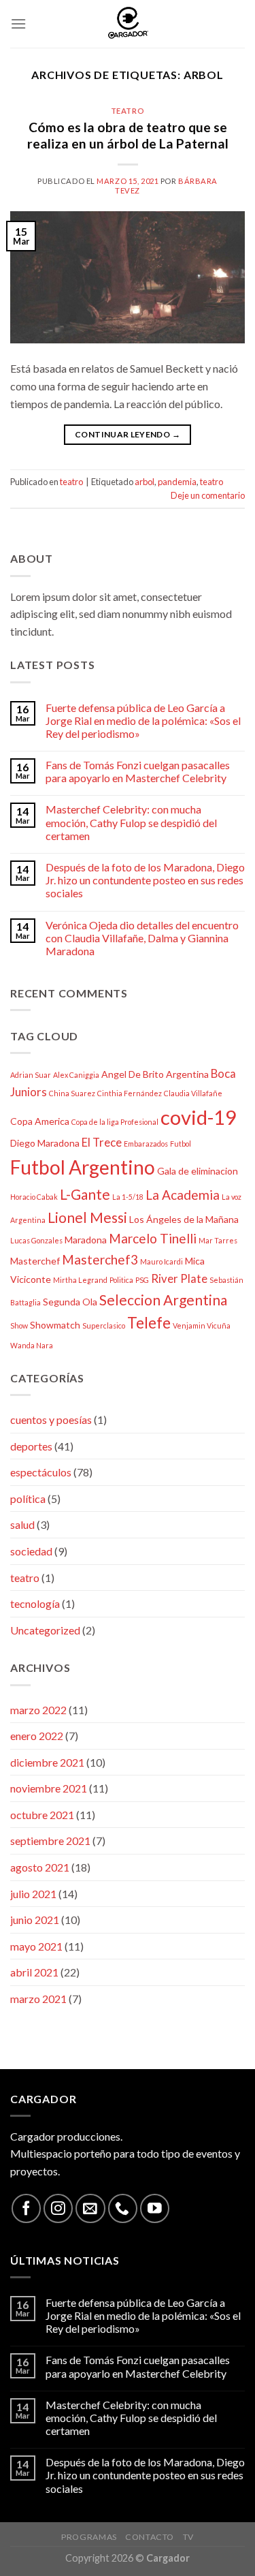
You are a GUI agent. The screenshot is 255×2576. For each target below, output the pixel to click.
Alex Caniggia (76, 1075)
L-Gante (85, 1194)
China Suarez (72, 1093)
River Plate (179, 1278)
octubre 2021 (42, 1815)
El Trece (102, 1142)
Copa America (40, 1121)
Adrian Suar (31, 1075)
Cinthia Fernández (130, 1093)
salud (22, 1524)
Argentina (187, 1074)
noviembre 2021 (49, 1788)
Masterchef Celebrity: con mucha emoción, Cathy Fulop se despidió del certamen (131, 822)
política (28, 1499)
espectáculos (41, 1472)
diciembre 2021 (47, 1762)
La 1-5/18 (128, 1197)
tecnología (35, 1603)
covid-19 (199, 1117)
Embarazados (146, 1144)
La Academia (183, 1195)
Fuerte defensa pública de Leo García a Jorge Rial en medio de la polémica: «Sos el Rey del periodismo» (143, 720)
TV (188, 2537)
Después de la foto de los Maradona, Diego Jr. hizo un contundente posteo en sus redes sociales (145, 880)
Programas (89, 2537)
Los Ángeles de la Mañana (184, 1219)
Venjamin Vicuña (202, 1325)
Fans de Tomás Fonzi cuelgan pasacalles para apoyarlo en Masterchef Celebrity (138, 771)
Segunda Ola (70, 1302)
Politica (121, 1280)
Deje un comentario (208, 495)
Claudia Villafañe (193, 1093)
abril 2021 (34, 1972)
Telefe (149, 1323)
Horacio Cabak (34, 1197)
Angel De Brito (133, 1074)
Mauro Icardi (161, 1261)
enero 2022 (37, 1736)
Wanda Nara (32, 1345)
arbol (144, 482)
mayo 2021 (36, 1946)
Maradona (86, 1240)
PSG (142, 1280)
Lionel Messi (87, 1217)
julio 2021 (33, 1894)
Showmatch (55, 1325)
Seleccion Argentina (163, 1300)
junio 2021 (35, 1920)
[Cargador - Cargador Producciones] (128, 24)
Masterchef (35, 1261)
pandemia (177, 482)
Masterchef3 (100, 1259)
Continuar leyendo (128, 434)
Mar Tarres (218, 1240)
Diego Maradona (45, 1143)
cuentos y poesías (51, 1419)
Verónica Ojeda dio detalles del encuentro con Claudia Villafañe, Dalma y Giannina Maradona (142, 938)
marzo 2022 (38, 1710)
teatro (128, 111)
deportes (31, 1446)
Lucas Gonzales (36, 1240)
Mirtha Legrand (80, 1280)
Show (19, 1325)
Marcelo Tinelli (153, 1238)
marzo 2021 (38, 1999)
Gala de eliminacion (198, 1171)
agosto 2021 (40, 1867)
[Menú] (18, 24)
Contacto (150, 2537)
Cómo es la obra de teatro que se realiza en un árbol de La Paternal (128, 136)
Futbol (181, 1144)
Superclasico (104, 1325)
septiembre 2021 (50, 1841)
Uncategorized (45, 1630)
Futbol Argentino (83, 1167)
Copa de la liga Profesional (115, 1122)
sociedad (31, 1551)
